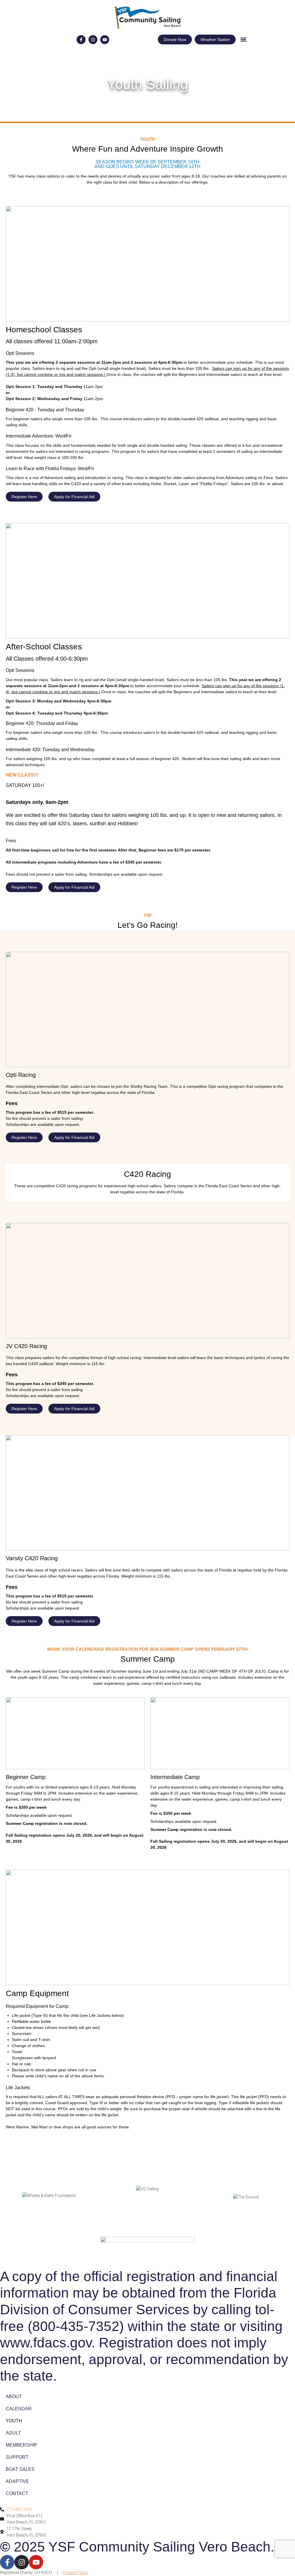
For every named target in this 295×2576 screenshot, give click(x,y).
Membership (21, 2445)
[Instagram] (93, 40)
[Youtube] (105, 40)
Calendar (19, 2409)
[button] (243, 40)
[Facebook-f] (81, 40)
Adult (13, 2433)
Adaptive (17, 2481)
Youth (14, 2421)
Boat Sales (20, 2469)
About (14, 2397)
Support (17, 2457)
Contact (17, 2493)
